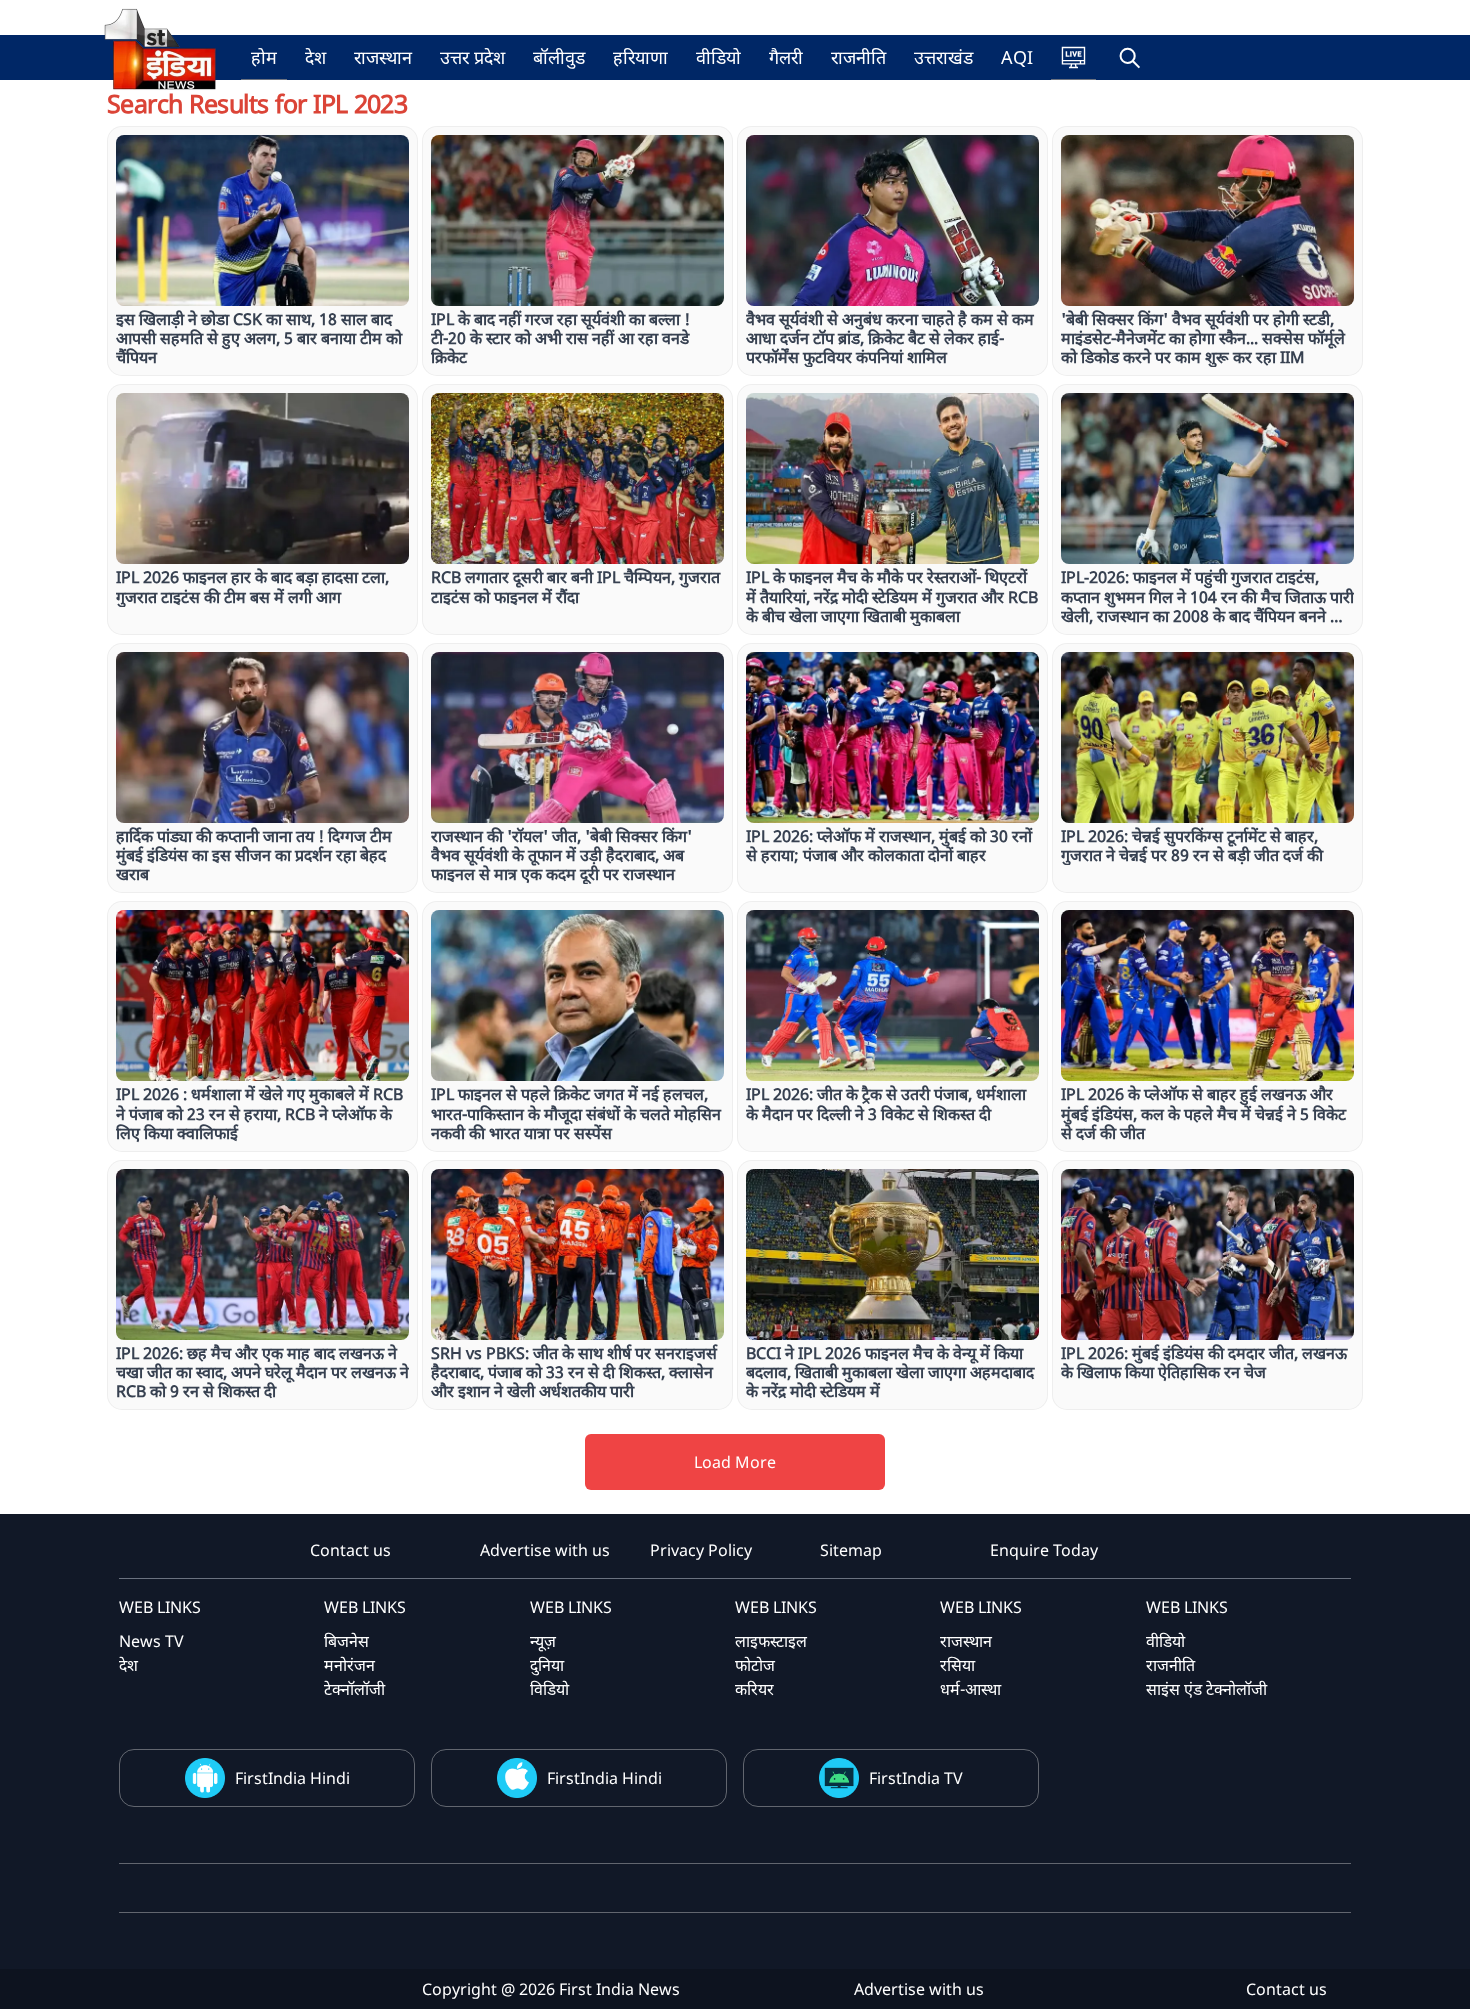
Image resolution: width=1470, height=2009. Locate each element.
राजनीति (858, 57)
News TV (151, 1641)
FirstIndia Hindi (292, 1778)
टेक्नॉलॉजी (354, 1689)
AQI (1017, 57)
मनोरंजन (349, 1665)
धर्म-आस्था (970, 1689)
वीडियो (718, 57)
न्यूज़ (543, 1641)
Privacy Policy (701, 1550)
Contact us (350, 1550)
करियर (754, 1689)
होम (264, 57)
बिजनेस (346, 1641)
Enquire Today (1044, 1550)
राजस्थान (383, 57)
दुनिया (547, 1665)
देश (315, 57)
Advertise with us (545, 1550)
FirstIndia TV (916, 1778)
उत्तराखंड (943, 57)
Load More (735, 1462)
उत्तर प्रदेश (472, 57)
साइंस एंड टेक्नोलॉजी (1206, 1689)
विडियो (549, 1689)
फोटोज (755, 1665)
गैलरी (786, 57)
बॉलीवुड (559, 57)
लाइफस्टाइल (771, 1641)
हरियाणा (640, 57)
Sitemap (851, 1550)
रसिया (957, 1665)
